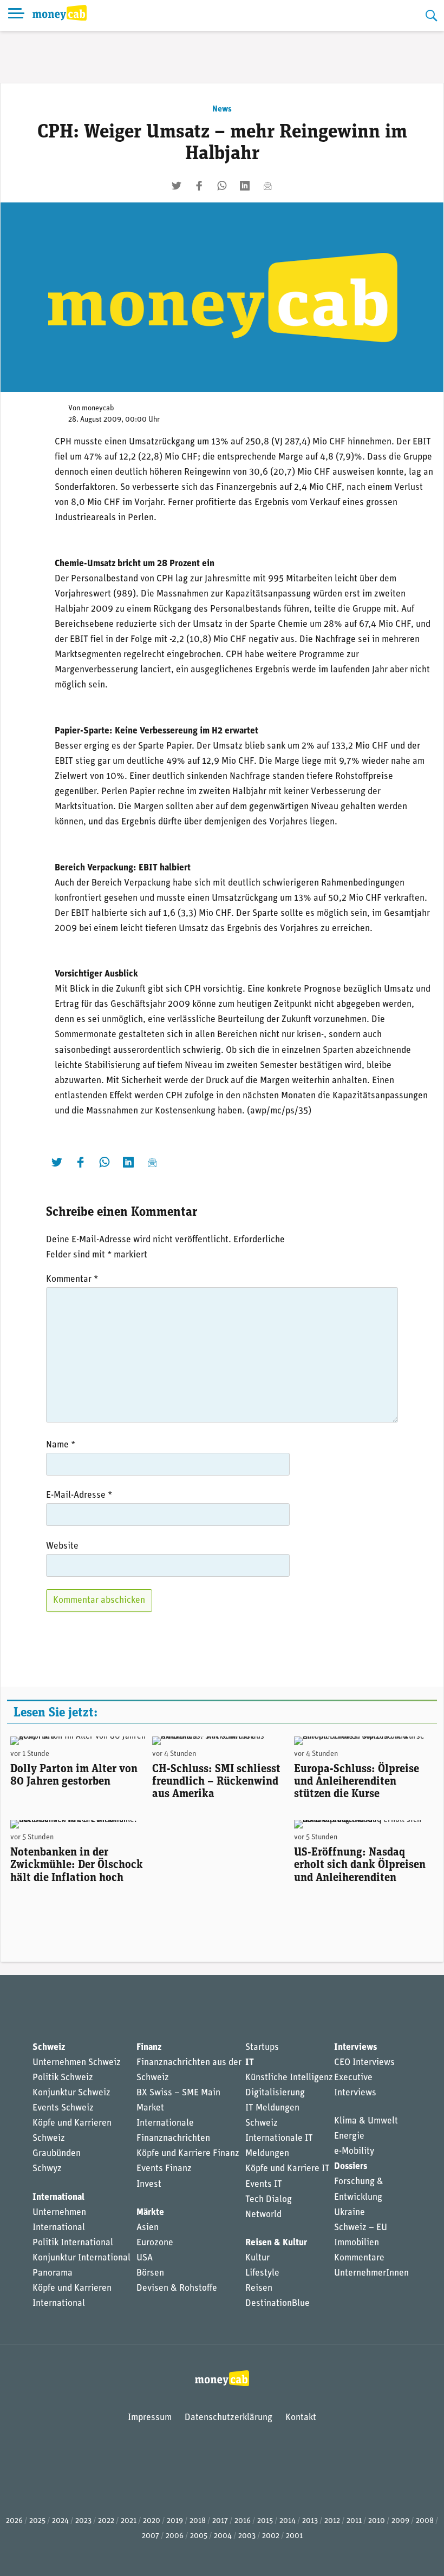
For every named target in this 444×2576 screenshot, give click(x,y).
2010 (377, 2521)
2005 (199, 2536)
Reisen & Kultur (276, 2243)
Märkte (150, 2213)
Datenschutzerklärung (228, 2418)
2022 (106, 2521)
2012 (332, 2521)
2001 (294, 2536)
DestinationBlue (277, 2303)
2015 (265, 2521)
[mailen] (267, 186)
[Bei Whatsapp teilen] (222, 186)
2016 (243, 2521)
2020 (152, 2521)
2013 (310, 2521)
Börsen (150, 2273)
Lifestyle (262, 2273)
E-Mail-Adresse (79, 1495)
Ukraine (350, 2213)
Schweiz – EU (361, 2228)
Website (62, 1546)
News (222, 109)
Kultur (257, 2258)
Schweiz (49, 2047)
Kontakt (301, 2418)
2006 (175, 2536)
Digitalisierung (275, 2093)
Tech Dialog (269, 2200)
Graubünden (57, 2154)
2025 (37, 2521)
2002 (271, 2536)
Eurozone (155, 2243)
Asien (148, 2228)
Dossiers (351, 2167)
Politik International (73, 2243)
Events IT (264, 2184)
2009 (400, 2521)
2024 (60, 2521)
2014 (288, 2521)
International (58, 2197)
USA (145, 2258)
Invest (149, 2184)
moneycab (98, 408)
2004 (223, 2536)
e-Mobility (354, 2151)
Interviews (355, 2047)
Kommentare (359, 2258)
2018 (198, 2521)
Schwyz (47, 2169)
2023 (83, 2521)
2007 (151, 2536)
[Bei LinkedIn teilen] (245, 186)
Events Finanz (164, 2169)
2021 (129, 2521)
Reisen (259, 2288)
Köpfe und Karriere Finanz (188, 2154)
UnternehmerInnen (371, 2273)
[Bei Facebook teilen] (199, 186)
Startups (262, 2047)
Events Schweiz (63, 2108)
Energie (349, 2136)
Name (61, 1445)
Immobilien (357, 2243)
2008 (425, 2521)
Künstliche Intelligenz (289, 2078)
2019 (175, 2521)
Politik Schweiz (63, 2078)
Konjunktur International (81, 2258)
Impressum (150, 2418)
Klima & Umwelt (366, 2121)
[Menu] (16, 15)
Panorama (53, 2273)
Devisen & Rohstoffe (177, 2288)
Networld (263, 2215)
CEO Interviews (364, 2063)
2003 (247, 2536)
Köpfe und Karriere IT (288, 2169)
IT (250, 2063)
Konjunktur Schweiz (71, 2093)
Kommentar (72, 1279)
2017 (220, 2521)
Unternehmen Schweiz (77, 2063)
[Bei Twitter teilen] (177, 186)
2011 (354, 2521)
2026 (14, 2521)
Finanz (149, 2047)
